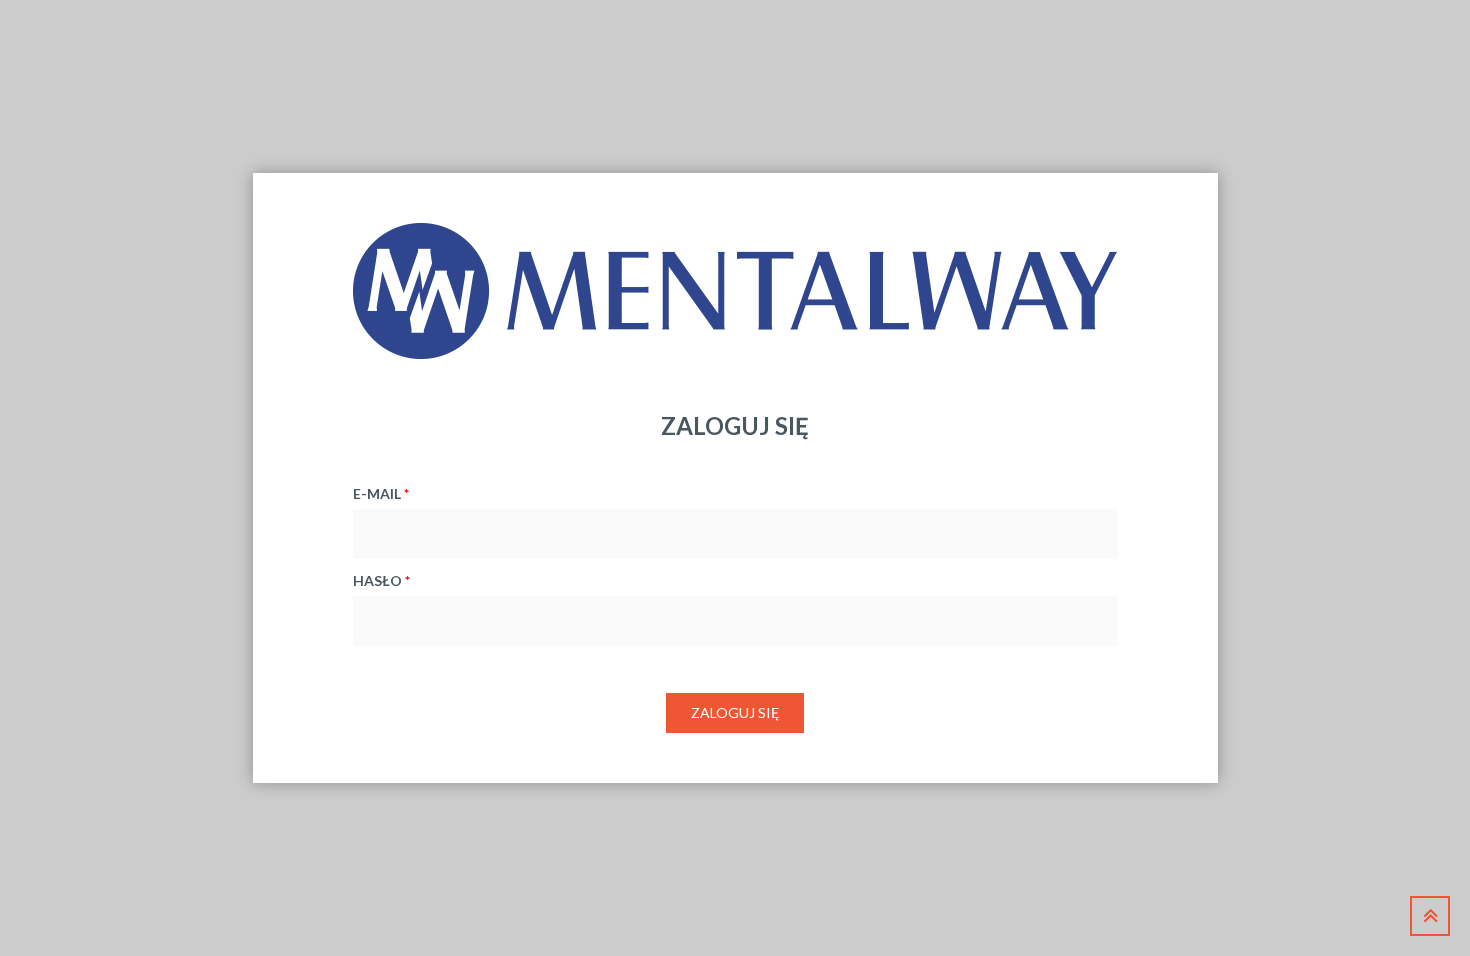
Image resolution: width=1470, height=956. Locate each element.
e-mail (381, 493)
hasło (381, 580)
